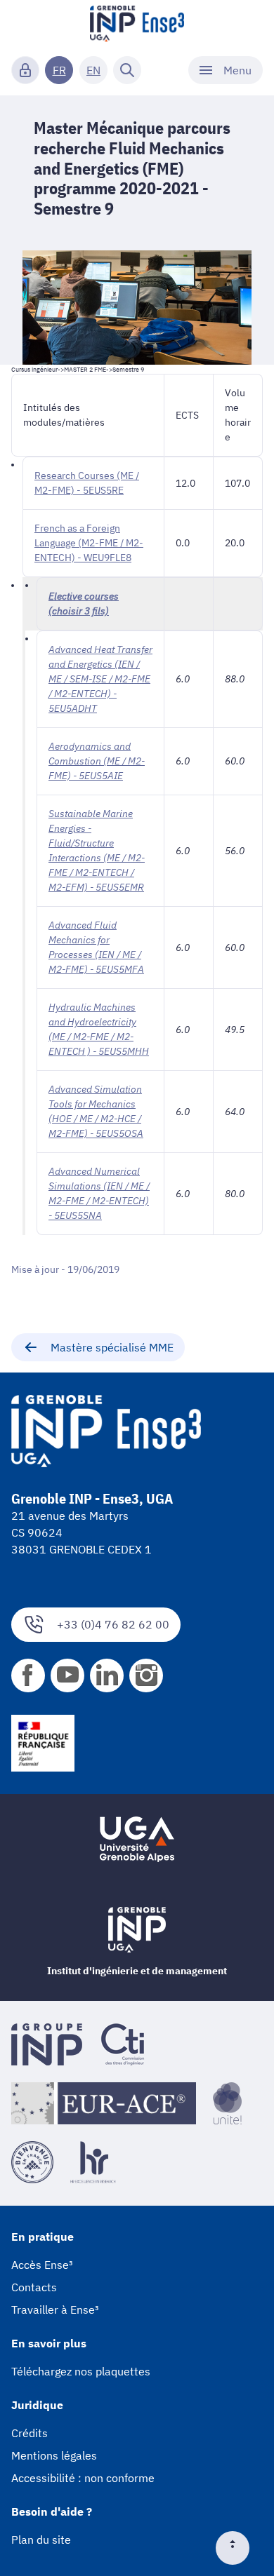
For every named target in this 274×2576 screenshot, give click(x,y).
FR (59, 70)
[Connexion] (25, 70)
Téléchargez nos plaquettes (81, 2371)
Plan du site (41, 2540)
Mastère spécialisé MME (112, 1347)
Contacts (34, 2287)
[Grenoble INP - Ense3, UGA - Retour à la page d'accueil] (137, 25)
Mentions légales (54, 2455)
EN (93, 70)
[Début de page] (238, 2548)
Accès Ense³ (42, 2265)
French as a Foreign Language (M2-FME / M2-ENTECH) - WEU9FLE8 (89, 543)
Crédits (30, 2433)
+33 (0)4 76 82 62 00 (113, 1624)
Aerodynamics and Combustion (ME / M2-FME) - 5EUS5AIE (97, 761)
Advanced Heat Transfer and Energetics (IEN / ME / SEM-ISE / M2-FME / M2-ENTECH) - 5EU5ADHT (100, 679)
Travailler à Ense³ (55, 2309)
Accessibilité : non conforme (83, 2478)
